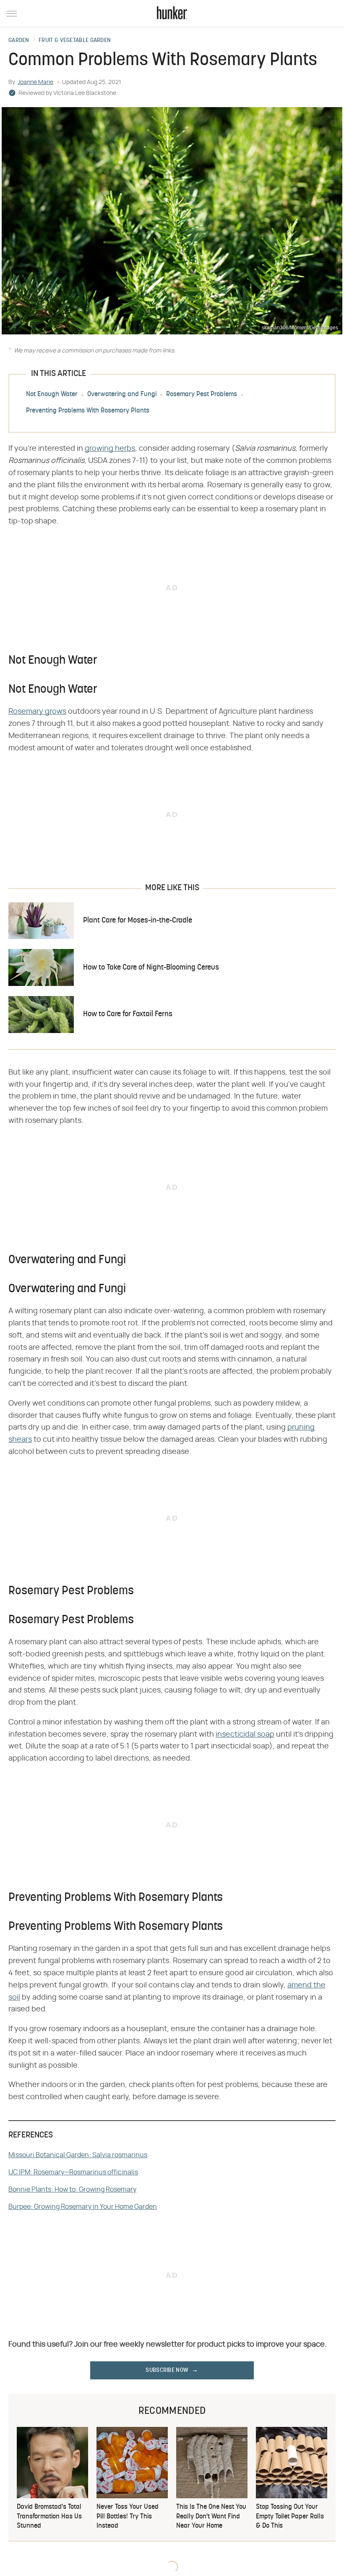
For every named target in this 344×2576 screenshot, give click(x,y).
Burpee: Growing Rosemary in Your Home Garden (83, 2207)
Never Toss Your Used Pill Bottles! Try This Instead (128, 2517)
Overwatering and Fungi (122, 394)
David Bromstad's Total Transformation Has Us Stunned (49, 2517)
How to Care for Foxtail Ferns (128, 1014)
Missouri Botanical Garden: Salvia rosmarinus (78, 2155)
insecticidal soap (245, 1735)
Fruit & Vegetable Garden (75, 41)
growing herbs (110, 449)
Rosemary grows (37, 712)
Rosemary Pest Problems (202, 394)
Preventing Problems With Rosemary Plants (88, 411)
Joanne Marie (35, 82)
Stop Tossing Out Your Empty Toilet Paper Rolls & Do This (290, 2517)
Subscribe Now (167, 2370)
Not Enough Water (52, 394)
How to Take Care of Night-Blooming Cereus (151, 968)
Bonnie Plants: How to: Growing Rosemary (72, 2190)
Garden (19, 41)
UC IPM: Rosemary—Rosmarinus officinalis (73, 2172)
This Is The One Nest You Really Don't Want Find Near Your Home (211, 2517)
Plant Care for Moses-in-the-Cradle (138, 921)
